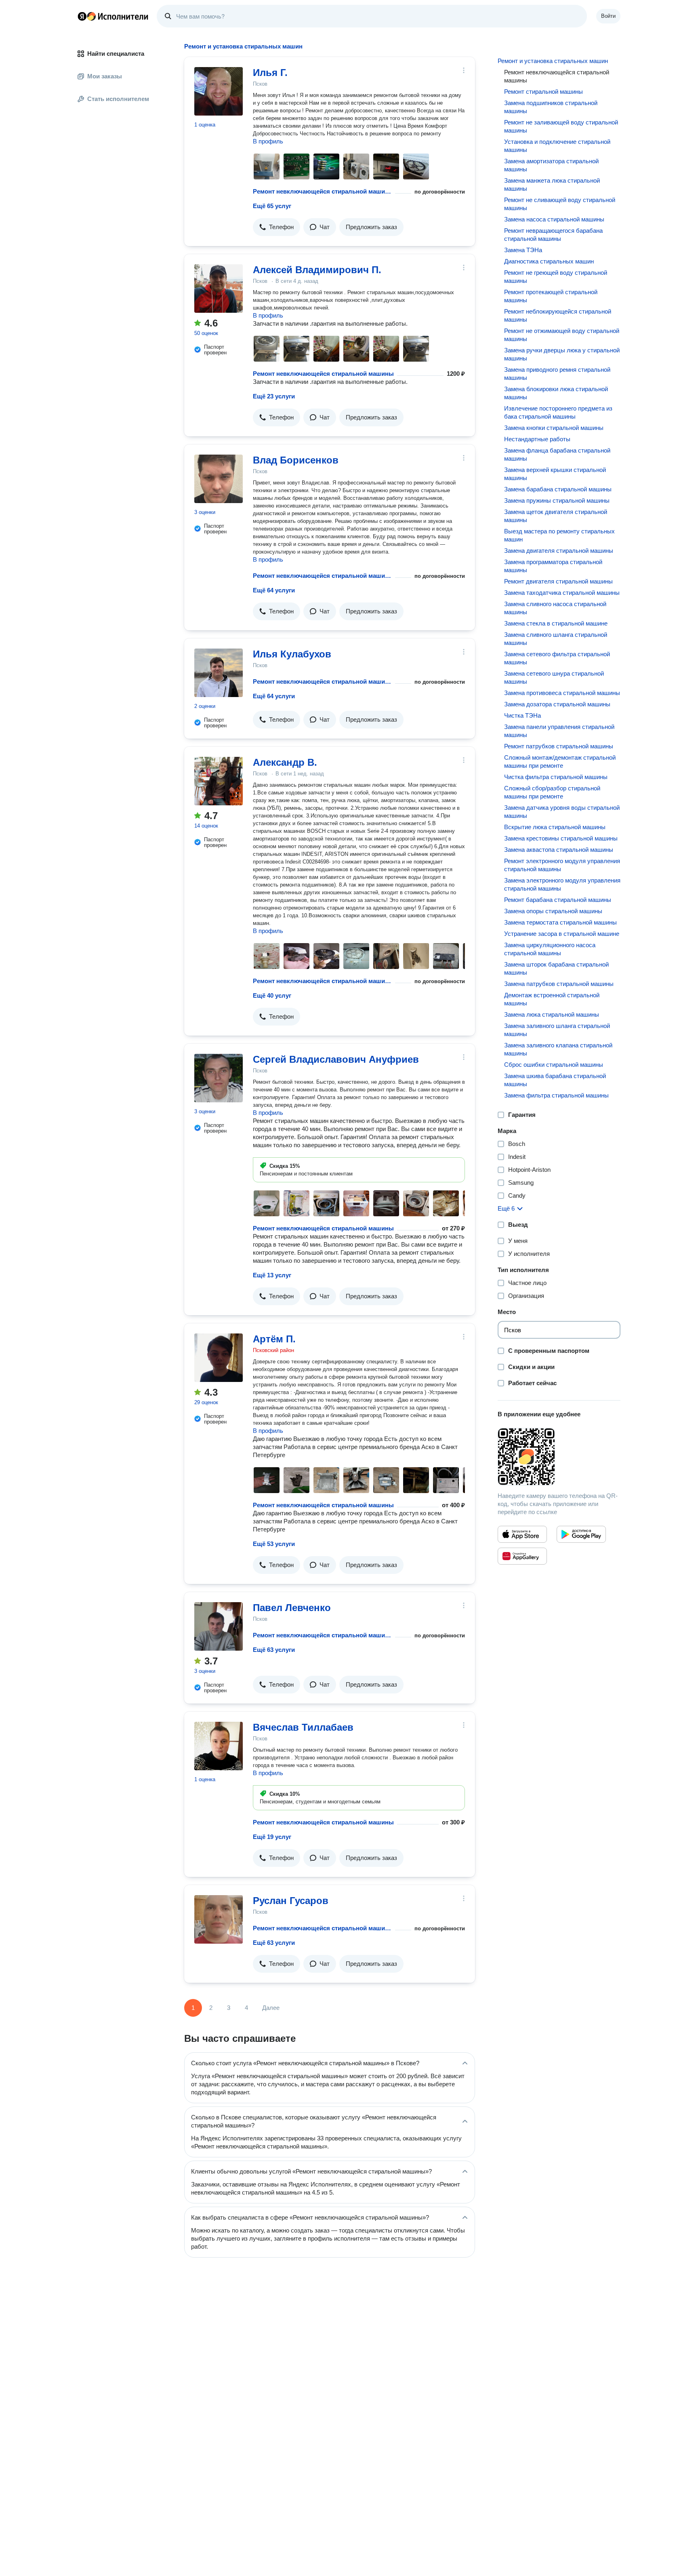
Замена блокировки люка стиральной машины (556, 393)
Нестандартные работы (537, 439)
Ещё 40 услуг (272, 995)
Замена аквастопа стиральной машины (559, 850)
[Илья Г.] (219, 91)
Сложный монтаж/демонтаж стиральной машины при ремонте (560, 761)
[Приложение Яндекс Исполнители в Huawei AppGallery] (522, 1556)
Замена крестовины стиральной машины (561, 838)
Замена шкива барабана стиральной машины (555, 1080)
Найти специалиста (116, 54)
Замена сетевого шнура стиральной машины (554, 677)
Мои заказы (105, 76)
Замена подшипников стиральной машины (551, 107)
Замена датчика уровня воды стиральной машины (562, 812)
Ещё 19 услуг (272, 1837)
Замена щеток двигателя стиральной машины (556, 516)
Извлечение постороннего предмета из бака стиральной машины (558, 412)
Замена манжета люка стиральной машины (552, 184)
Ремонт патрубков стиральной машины (559, 746)
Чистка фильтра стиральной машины (556, 777)
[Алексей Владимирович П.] (219, 289)
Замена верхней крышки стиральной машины (555, 474)
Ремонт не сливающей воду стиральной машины (560, 204)
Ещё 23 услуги (274, 396)
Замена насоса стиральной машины (554, 219)
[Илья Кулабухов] (219, 673)
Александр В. (285, 762)
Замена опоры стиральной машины (553, 911)
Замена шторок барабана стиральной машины (556, 968)
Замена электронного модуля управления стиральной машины (562, 884)
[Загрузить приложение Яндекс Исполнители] (559, 1457)
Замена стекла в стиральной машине (556, 623)
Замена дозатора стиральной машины (557, 704)
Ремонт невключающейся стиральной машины (322, 191)
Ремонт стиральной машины (543, 92)
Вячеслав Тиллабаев (303, 1727)
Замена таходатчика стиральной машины (562, 593)
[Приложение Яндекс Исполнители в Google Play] (581, 1534)
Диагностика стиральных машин (549, 261)
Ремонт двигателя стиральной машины (558, 581)
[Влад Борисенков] (219, 479)
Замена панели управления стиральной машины (559, 731)
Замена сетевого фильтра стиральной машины (557, 658)
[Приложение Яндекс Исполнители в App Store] (522, 1534)
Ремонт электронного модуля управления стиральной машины (562, 865)
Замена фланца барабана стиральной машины (557, 454)
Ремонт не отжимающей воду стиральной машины (562, 335)
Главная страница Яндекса (82, 16)
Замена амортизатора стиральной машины (551, 165)
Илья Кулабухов (292, 654)
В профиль (268, 141)
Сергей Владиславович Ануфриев (336, 1059)
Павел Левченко (292, 1608)
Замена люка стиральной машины (552, 1014)
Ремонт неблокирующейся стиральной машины (558, 315)
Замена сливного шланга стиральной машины (556, 639)
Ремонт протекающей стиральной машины (551, 296)
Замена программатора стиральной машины (553, 566)
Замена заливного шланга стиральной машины (557, 1030)
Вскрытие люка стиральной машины (555, 827)
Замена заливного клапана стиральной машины (558, 1049)
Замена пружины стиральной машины (557, 500)
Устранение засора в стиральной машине (562, 934)
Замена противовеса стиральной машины (562, 693)
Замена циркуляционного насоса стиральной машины (550, 949)
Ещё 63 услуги (274, 1650)
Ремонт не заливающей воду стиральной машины (561, 126)
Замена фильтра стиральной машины (556, 1095)
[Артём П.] (219, 1358)
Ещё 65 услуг (272, 206)
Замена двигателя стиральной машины (559, 551)
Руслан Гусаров (291, 1901)
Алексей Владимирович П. (317, 270)
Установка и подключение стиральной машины (557, 146)
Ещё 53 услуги (274, 1544)
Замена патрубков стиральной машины (559, 984)
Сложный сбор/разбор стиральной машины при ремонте (552, 792)
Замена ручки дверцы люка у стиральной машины (562, 354)
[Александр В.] (219, 781)
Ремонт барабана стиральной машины (558, 900)
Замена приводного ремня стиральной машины (557, 374)
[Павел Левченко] (219, 1626)
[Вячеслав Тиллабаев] (219, 1746)
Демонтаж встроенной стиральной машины (552, 999)
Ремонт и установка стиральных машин (553, 61)
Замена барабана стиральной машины (558, 489)
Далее (271, 2008)
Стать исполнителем (118, 99)
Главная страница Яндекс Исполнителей (113, 16)
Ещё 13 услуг (272, 1275)
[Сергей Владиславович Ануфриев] (219, 1078)
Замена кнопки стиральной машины (554, 428)
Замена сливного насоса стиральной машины (555, 608)
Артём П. (274, 1339)
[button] (276, 227)
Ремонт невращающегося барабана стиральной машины (553, 235)
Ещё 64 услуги (274, 590)
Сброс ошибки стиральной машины (554, 1065)
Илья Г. (270, 73)
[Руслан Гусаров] (219, 1919)
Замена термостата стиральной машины (560, 922)
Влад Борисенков (296, 460)
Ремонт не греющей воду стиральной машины (556, 277)
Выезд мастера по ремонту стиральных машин (559, 535)
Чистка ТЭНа (522, 715)
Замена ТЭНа (523, 250)
